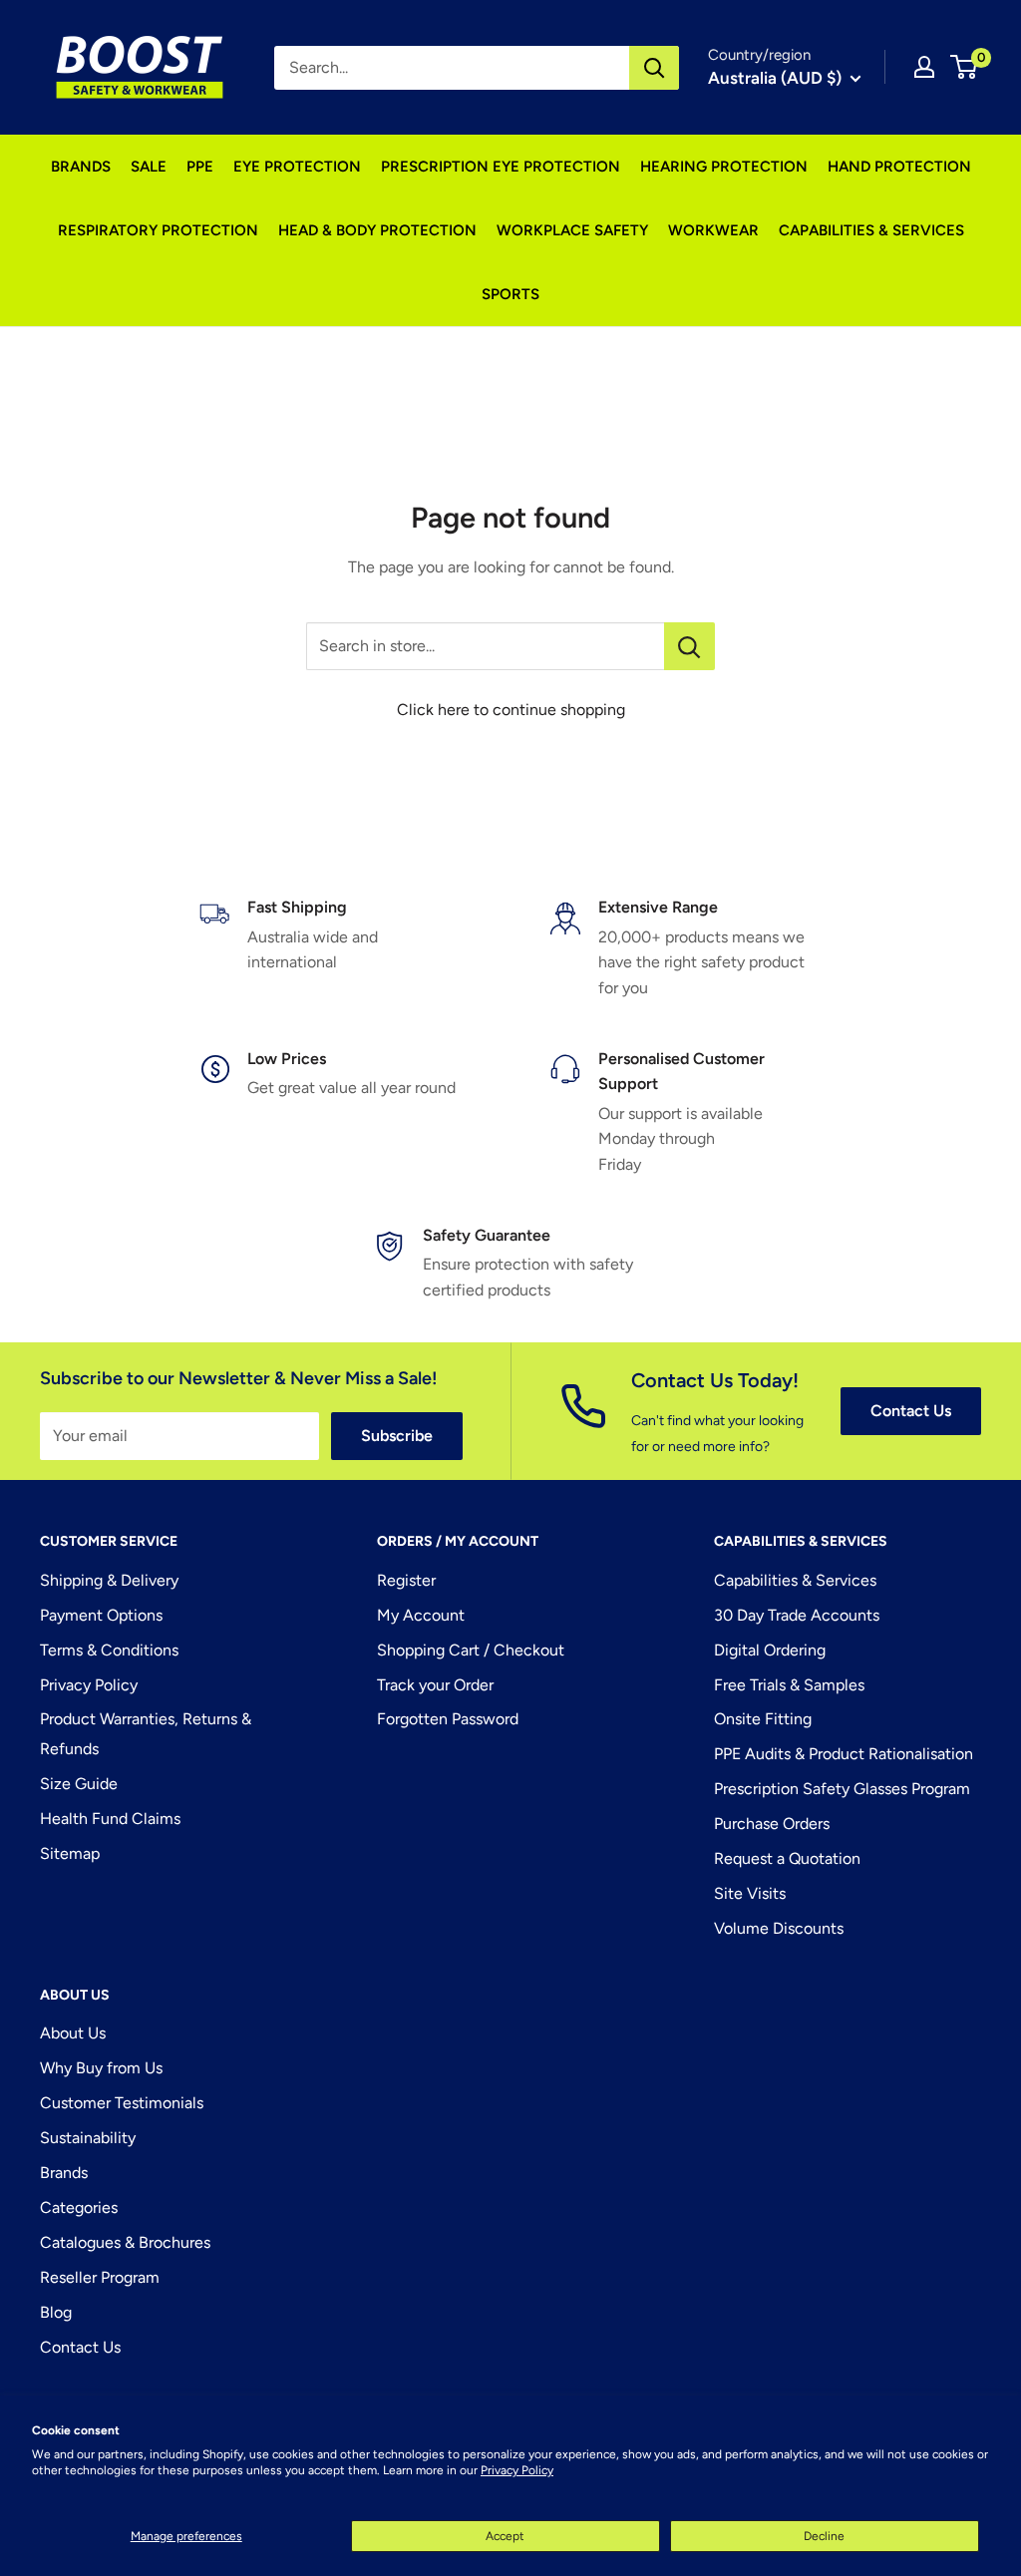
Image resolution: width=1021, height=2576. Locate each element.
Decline (824, 2536)
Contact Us (911, 1411)
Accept (505, 2536)
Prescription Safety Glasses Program (842, 1789)
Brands (64, 2173)
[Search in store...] (689, 646)
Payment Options (101, 1615)
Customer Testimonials (122, 2103)
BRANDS (81, 167)
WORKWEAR (713, 230)
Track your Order (435, 1685)
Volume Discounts (779, 1928)
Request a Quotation (787, 1858)
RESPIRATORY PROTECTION (158, 230)
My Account (421, 1615)
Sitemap (70, 1853)
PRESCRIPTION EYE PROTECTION (501, 167)
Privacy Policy (517, 2470)
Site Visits (750, 1893)
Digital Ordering (770, 1650)
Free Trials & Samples (789, 1685)
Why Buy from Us (101, 2068)
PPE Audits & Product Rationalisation (844, 1754)
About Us (73, 2033)
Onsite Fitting (763, 1719)
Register (406, 1580)
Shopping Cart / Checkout (471, 1650)
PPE (200, 167)
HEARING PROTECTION (724, 167)
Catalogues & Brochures (125, 2242)
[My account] (924, 67)
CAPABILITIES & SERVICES (871, 230)
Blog (56, 2312)
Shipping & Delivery (109, 1580)
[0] (965, 67)
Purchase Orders (772, 1824)
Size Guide (79, 1784)
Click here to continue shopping (511, 710)
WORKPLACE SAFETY (572, 230)
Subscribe (397, 1436)
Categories (79, 2208)
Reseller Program (100, 2277)
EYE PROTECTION (297, 167)
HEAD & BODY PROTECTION (377, 230)
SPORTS (510, 294)
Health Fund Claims (110, 1819)
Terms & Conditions (109, 1650)
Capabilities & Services (795, 1580)
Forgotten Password (448, 1719)
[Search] (654, 68)
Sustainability (88, 2138)
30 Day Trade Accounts (797, 1615)
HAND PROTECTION (899, 167)
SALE (149, 167)
